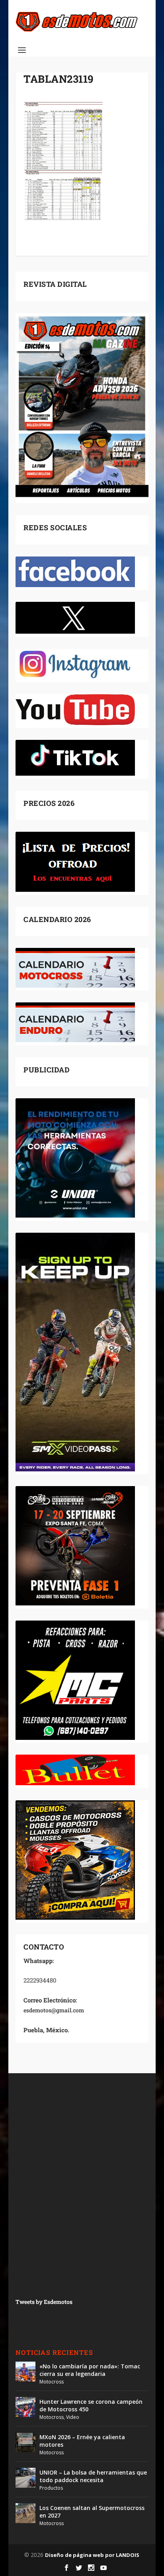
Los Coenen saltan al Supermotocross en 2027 (92, 2511)
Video (73, 2417)
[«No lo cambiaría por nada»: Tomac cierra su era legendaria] (25, 2372)
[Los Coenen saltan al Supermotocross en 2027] (25, 2513)
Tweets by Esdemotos (44, 2302)
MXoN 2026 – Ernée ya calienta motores (82, 2441)
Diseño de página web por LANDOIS (92, 2555)
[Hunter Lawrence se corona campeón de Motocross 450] (25, 2407)
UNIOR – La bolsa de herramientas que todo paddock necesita (93, 2476)
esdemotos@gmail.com (54, 2010)
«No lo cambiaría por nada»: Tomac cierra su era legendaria (90, 2370)
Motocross (52, 2382)
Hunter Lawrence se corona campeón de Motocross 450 (91, 2405)
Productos (51, 2488)
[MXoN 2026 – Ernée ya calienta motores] (25, 2442)
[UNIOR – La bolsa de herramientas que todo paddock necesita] (25, 2478)
